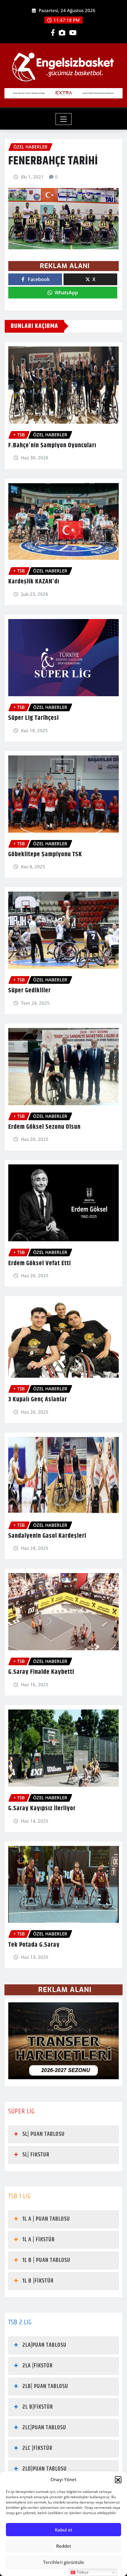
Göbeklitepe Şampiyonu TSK (45, 854)
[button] (118, 2479)
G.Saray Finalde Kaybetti (41, 1672)
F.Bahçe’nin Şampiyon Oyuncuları (52, 445)
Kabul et (64, 2530)
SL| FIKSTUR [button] (36, 2155)
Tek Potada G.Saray (34, 1945)
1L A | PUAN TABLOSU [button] (46, 2219)
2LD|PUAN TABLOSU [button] (45, 2469)
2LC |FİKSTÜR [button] (37, 2448)
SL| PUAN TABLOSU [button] (44, 2134)
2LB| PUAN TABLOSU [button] (45, 2386)
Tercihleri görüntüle (64, 2562)
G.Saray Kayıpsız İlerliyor (42, 1808)
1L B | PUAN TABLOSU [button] (46, 2260)
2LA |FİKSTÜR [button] (38, 2366)
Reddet (64, 2546)
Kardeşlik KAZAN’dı (34, 582)
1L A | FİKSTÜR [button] (39, 2240)
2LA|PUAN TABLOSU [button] (44, 2345)
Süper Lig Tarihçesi (34, 718)
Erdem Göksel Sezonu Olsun (44, 1127)
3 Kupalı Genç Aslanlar (38, 1400)
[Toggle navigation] (64, 119)
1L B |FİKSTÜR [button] (38, 2281)
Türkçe (82, 2572)
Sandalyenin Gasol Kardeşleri (47, 1536)
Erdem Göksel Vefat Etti (40, 1263)
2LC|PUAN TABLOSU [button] (44, 2428)
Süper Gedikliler (30, 991)
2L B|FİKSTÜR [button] (38, 2407)
